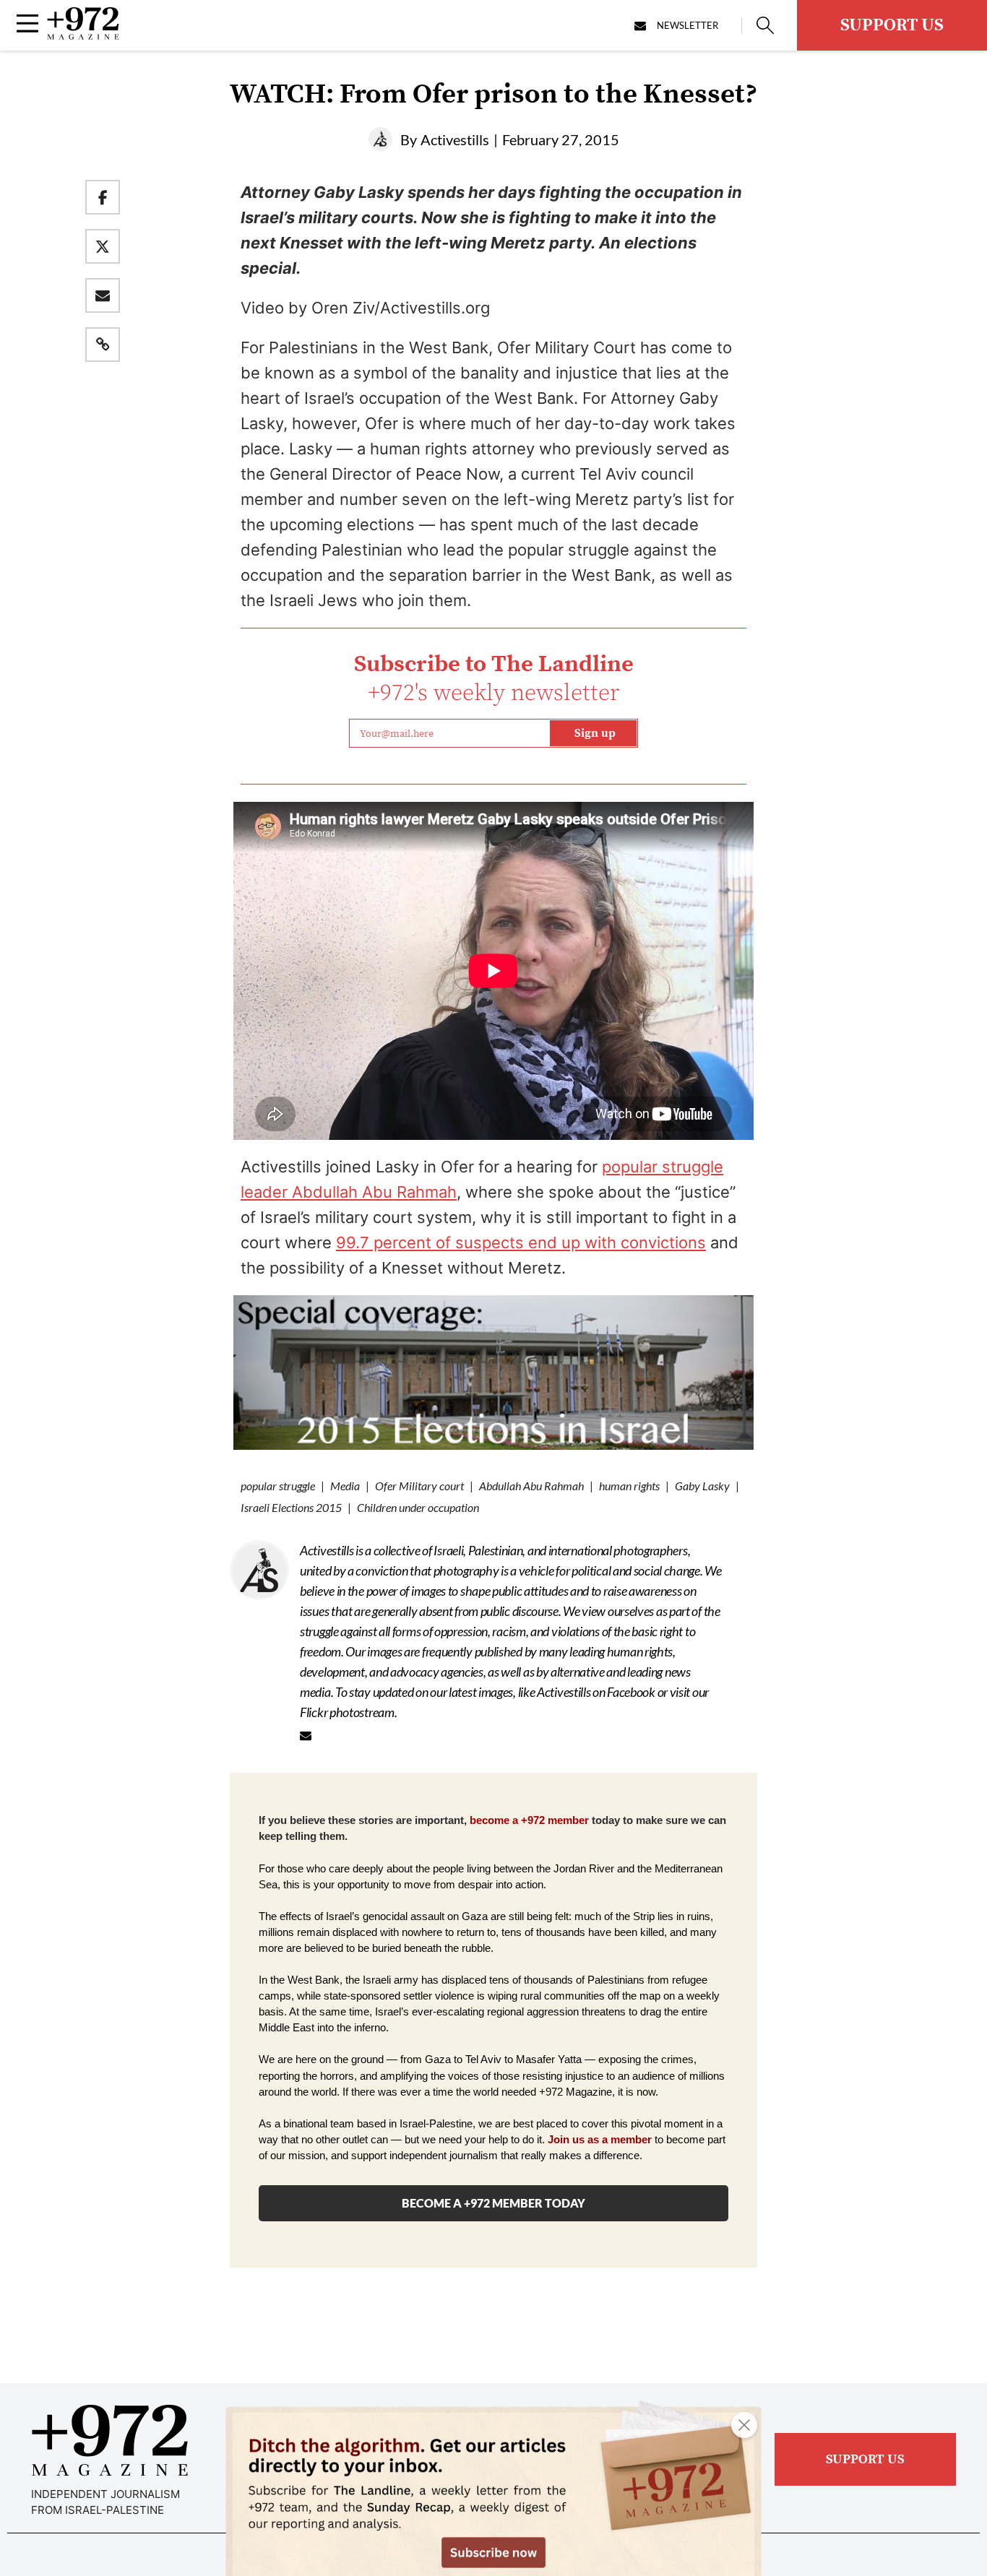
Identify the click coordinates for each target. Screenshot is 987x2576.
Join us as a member (600, 2140)
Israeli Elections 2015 (291, 1507)
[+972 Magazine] (83, 35)
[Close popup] (744, 2425)
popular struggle (278, 1486)
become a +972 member (529, 1820)
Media (345, 1486)
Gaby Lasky (702, 1486)
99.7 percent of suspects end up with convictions (521, 1242)
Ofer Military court (419, 1486)
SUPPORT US (892, 25)
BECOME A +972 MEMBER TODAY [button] (493, 2203)
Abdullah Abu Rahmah (531, 1486)
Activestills (455, 139)
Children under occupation (418, 1507)
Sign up (595, 733)
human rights (629, 1486)
